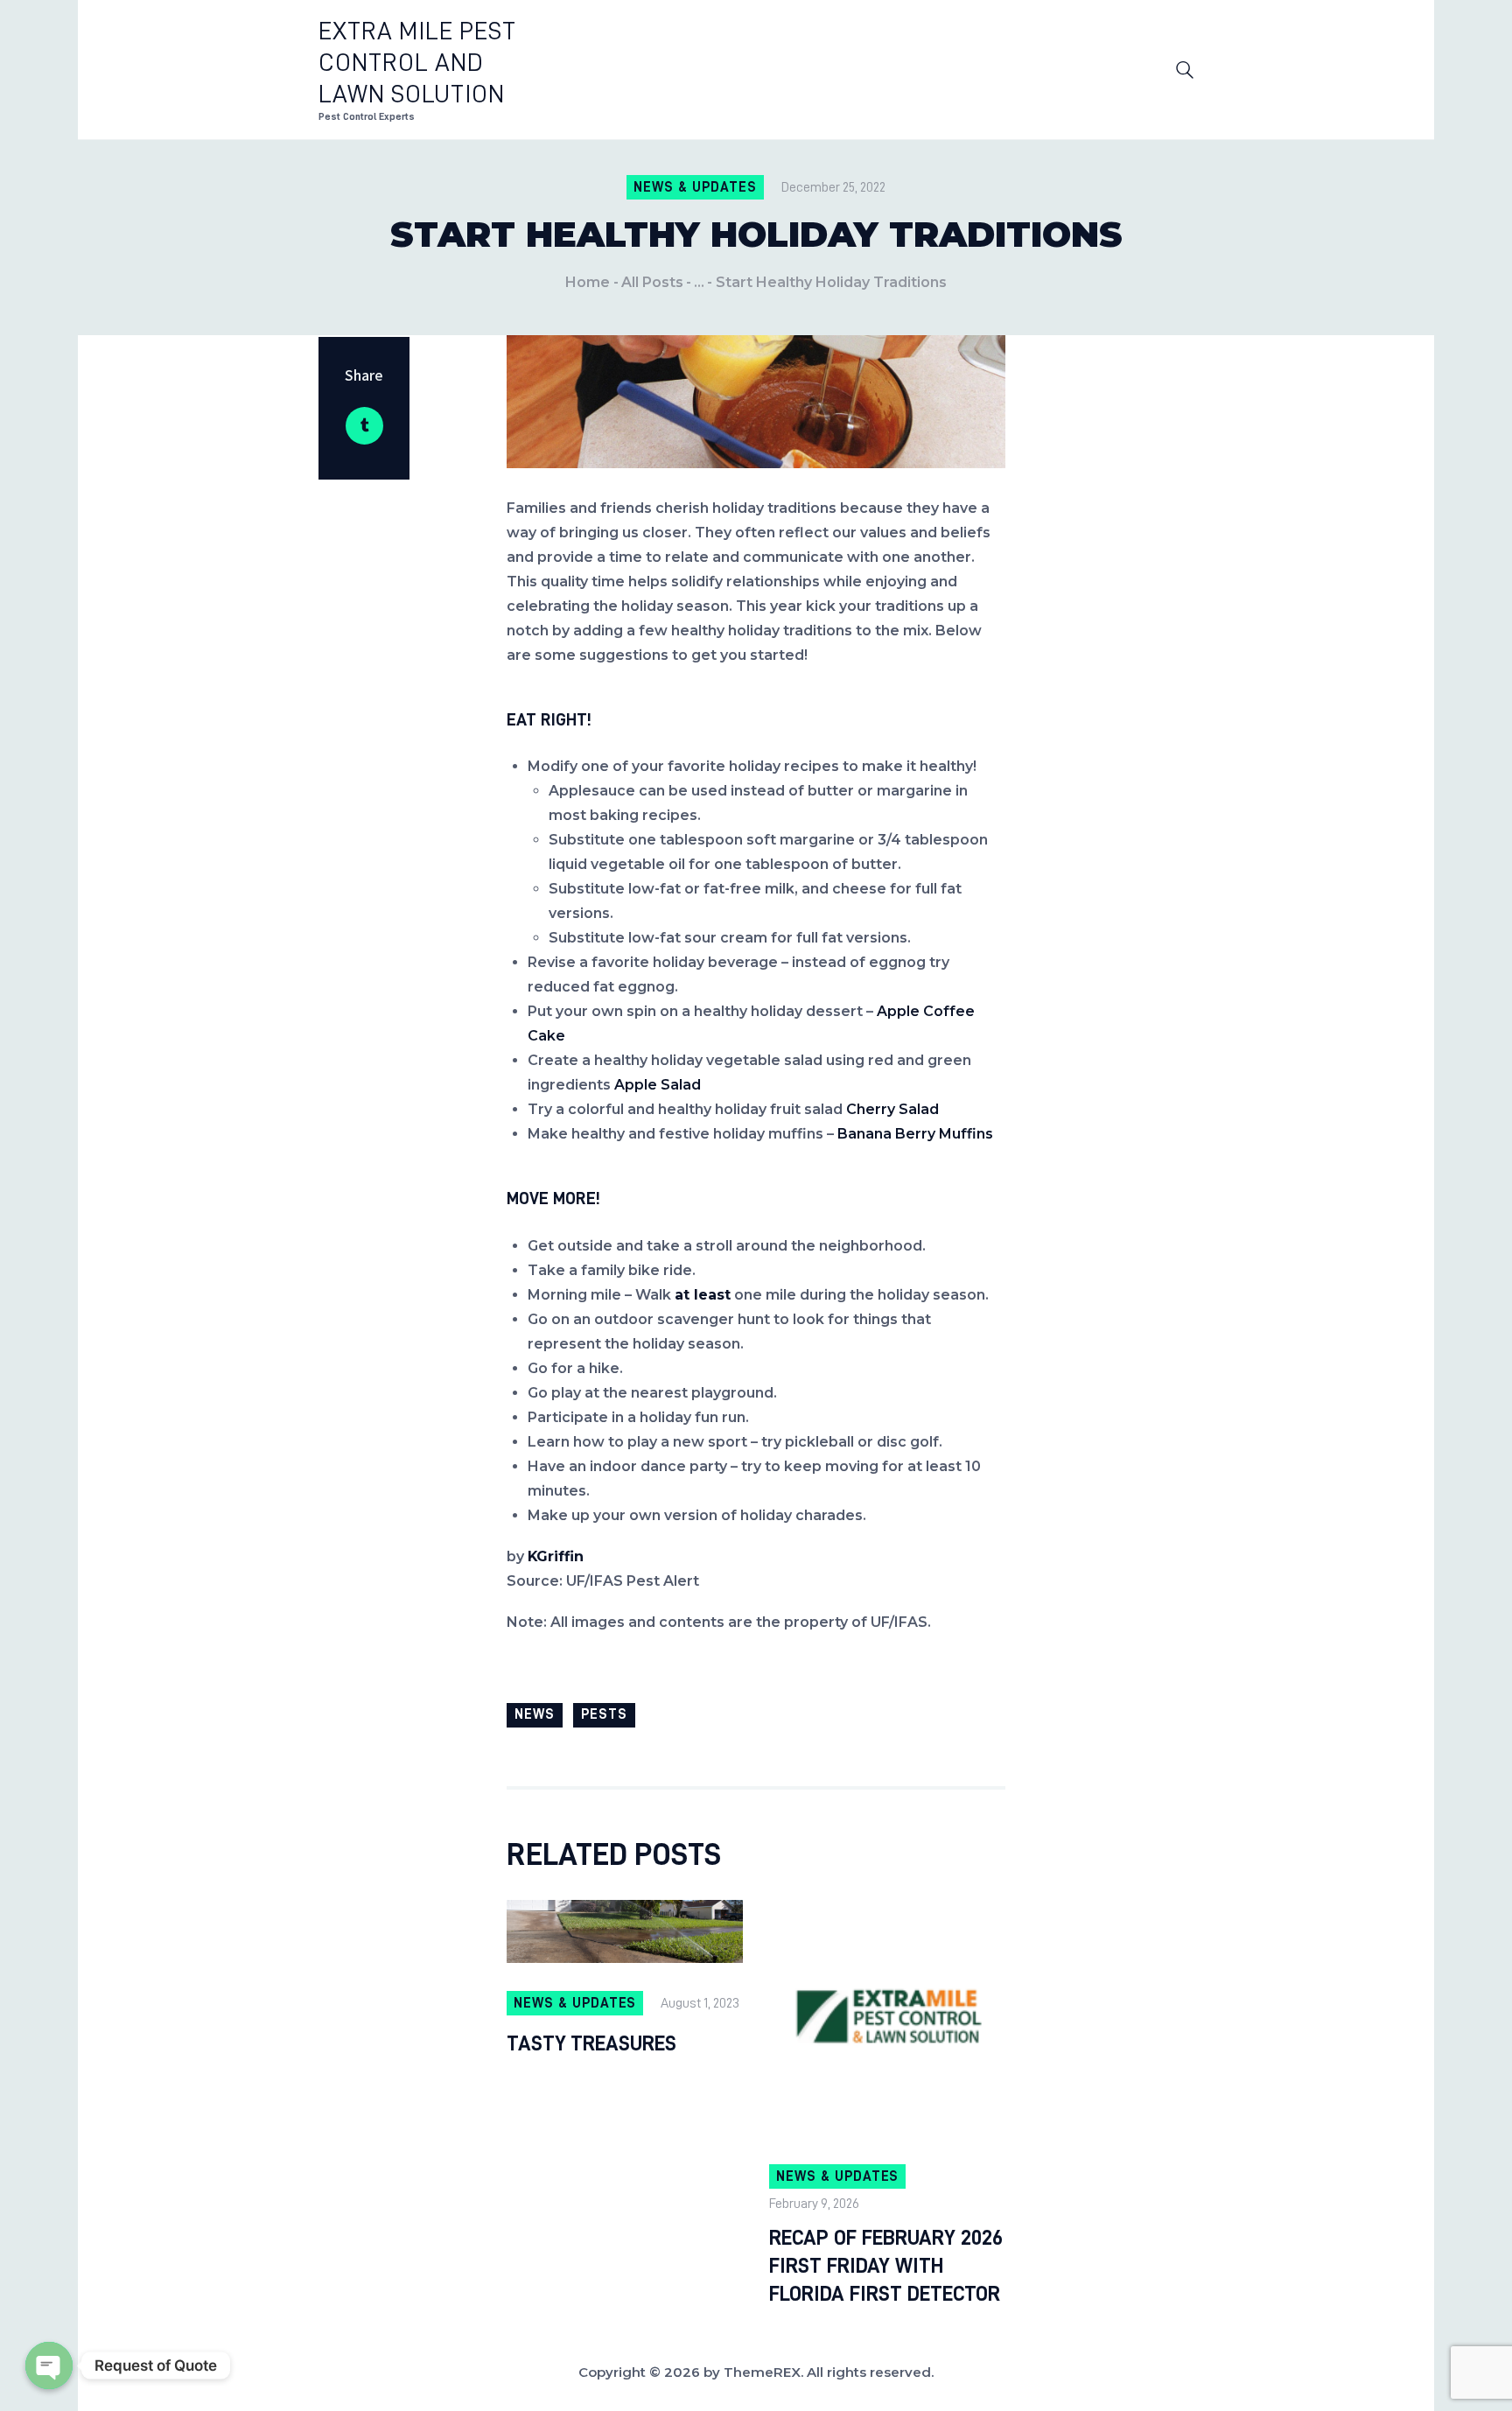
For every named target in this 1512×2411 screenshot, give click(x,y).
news (535, 1714)
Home (588, 282)
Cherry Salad (892, 1109)
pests (604, 1714)
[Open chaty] (49, 2365)
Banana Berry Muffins (915, 1134)
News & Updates (695, 187)
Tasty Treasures (591, 2043)
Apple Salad (658, 1085)
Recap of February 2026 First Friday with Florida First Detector (886, 2266)
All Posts (652, 282)
